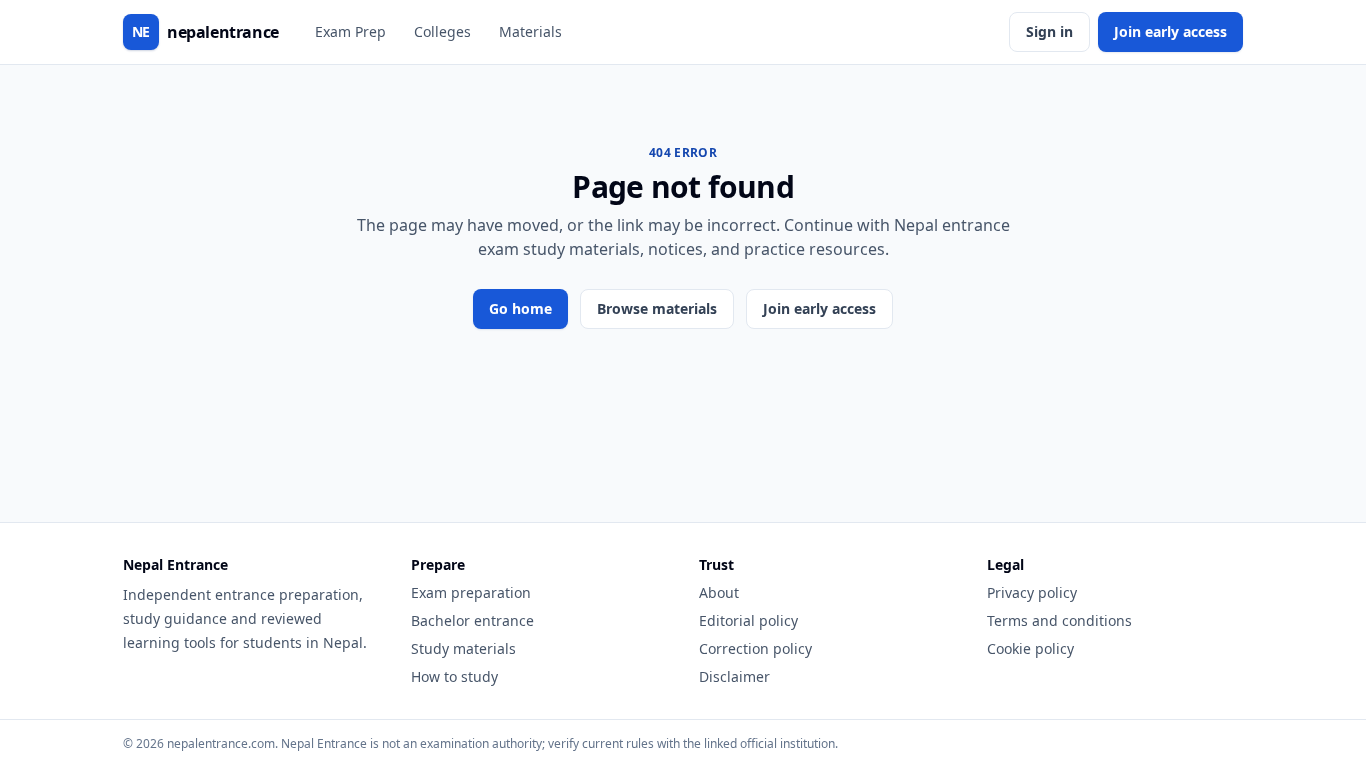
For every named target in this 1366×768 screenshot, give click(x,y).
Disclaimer (734, 676)
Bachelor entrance (472, 620)
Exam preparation (471, 592)
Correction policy (755, 648)
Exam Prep (350, 31)
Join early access (1170, 31)
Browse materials (657, 308)
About (719, 592)
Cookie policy (1030, 648)
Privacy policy (1032, 592)
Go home (520, 308)
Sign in (1049, 31)
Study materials (463, 648)
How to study (454, 676)
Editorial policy (748, 620)
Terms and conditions (1059, 620)
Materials (530, 31)
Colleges (442, 31)
